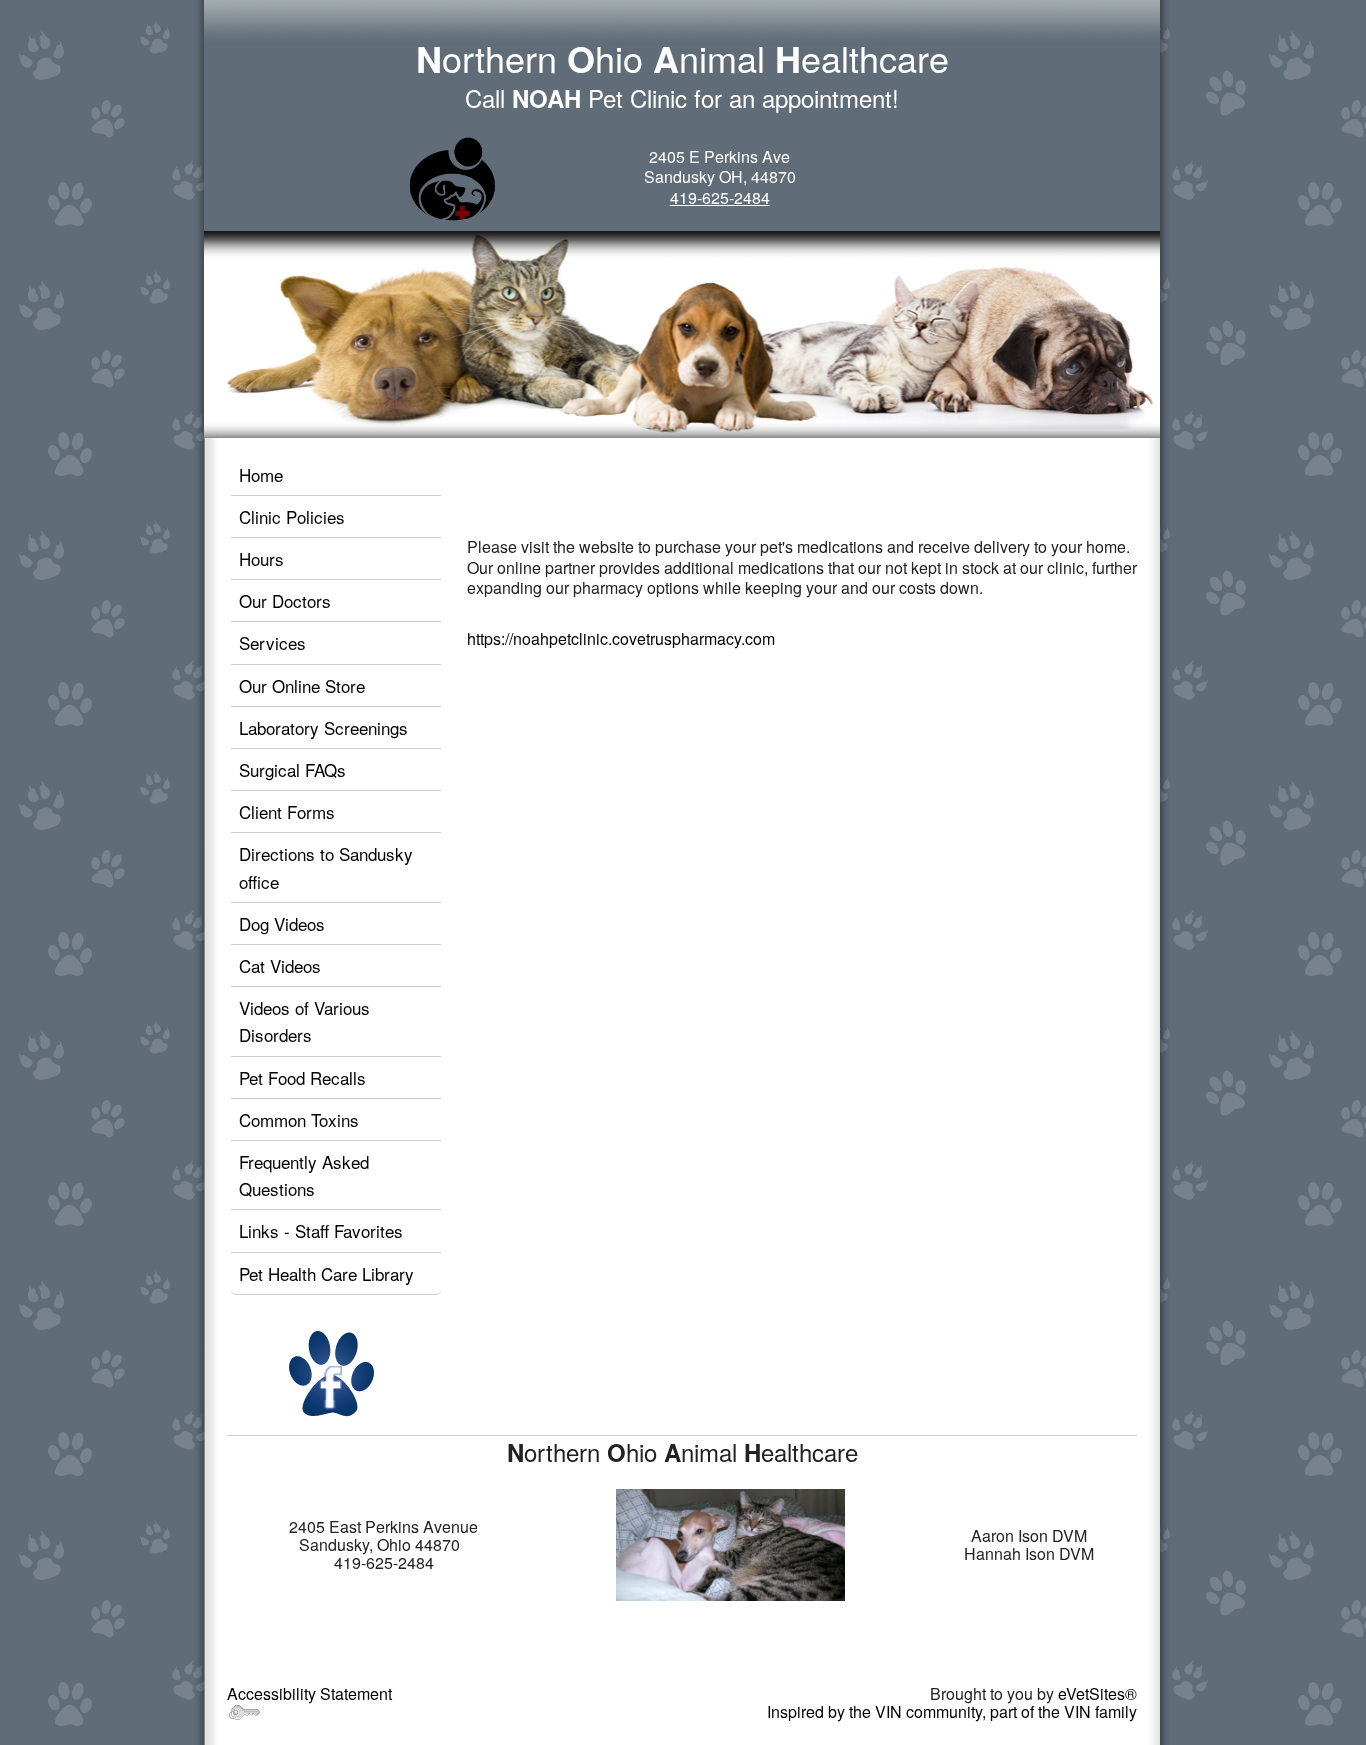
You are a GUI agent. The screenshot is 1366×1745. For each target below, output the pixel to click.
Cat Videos (280, 965)
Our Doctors (285, 600)
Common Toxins (299, 1119)
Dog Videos (282, 923)
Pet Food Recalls (302, 1077)
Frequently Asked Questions (304, 1175)
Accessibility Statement (309, 1693)
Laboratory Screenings (323, 727)
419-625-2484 (720, 197)
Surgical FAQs (292, 769)
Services (272, 642)
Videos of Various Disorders (304, 1021)
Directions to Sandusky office (326, 867)
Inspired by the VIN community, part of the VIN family (952, 1711)
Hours (261, 558)
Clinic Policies (292, 516)
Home (261, 474)
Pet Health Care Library (326, 1273)
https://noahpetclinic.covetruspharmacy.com (621, 638)
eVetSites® (1097, 1693)
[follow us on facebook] (332, 1372)
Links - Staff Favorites (321, 1230)
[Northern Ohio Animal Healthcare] (452, 178)
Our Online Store (302, 685)
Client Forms (287, 811)
